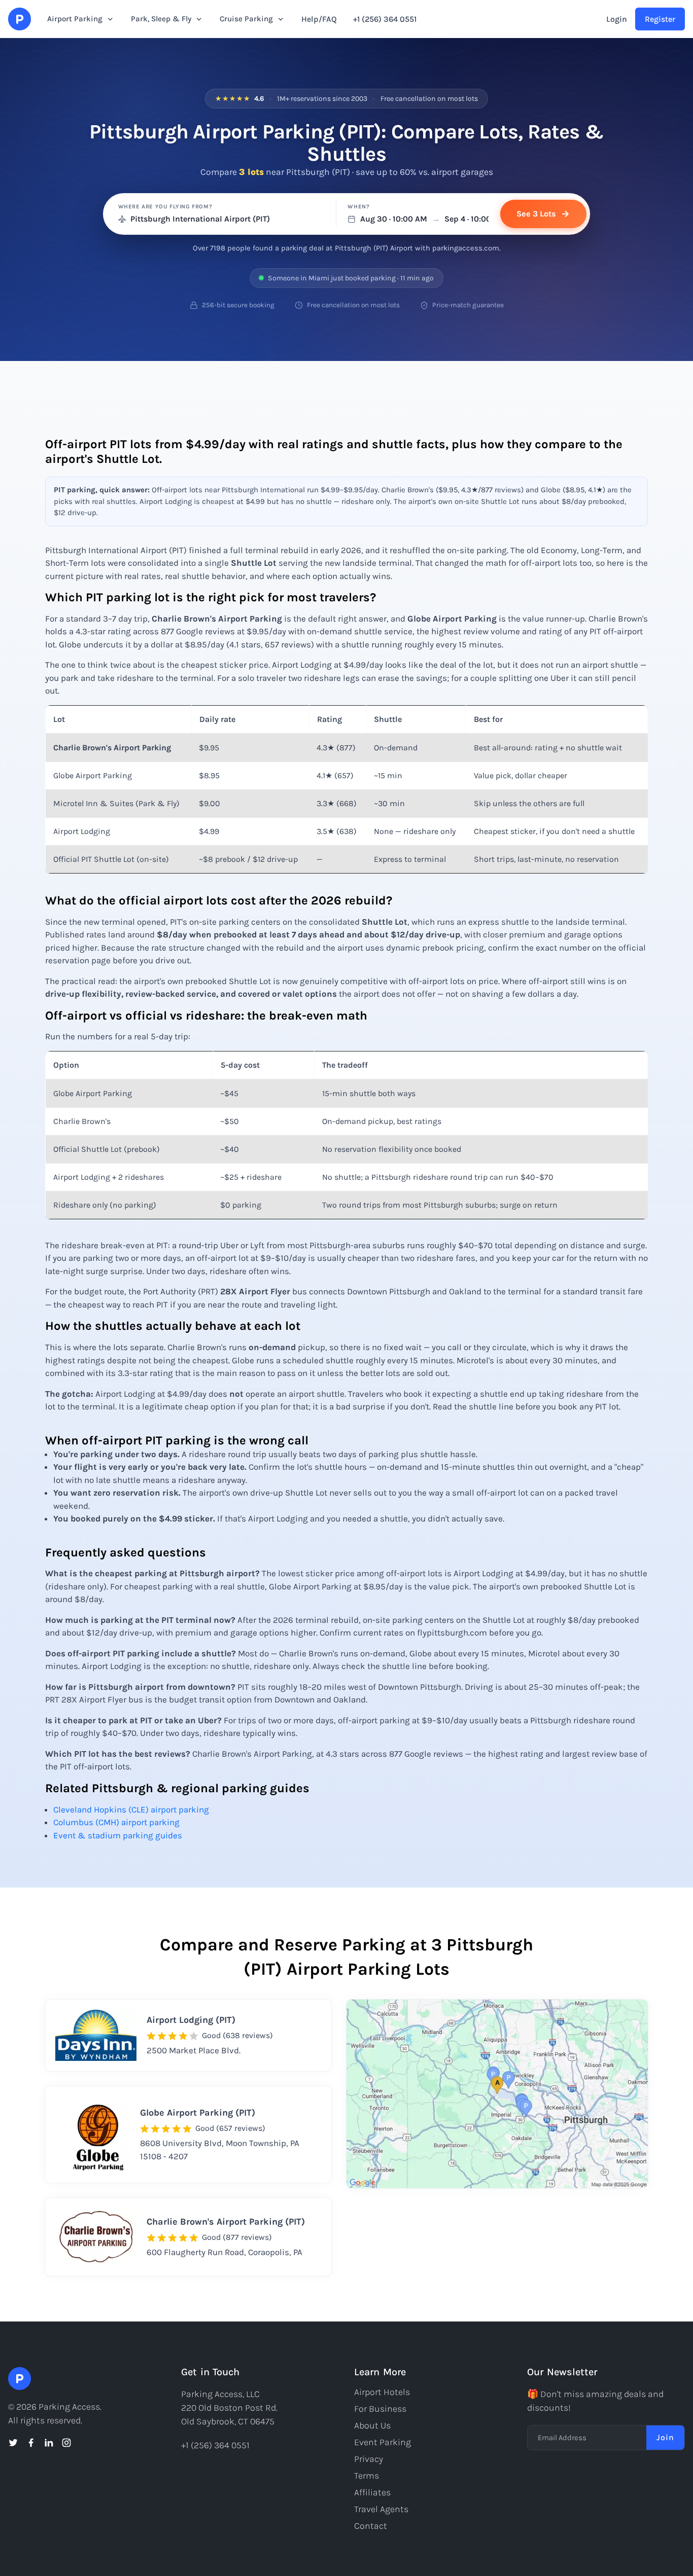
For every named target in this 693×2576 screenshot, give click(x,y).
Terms (367, 2476)
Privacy (369, 2459)
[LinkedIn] (49, 2443)
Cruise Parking (246, 19)
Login (617, 19)
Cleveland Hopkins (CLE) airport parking (131, 1809)
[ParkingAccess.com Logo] (20, 19)
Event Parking (383, 2442)
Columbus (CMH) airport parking (116, 1822)
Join (665, 2437)
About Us (372, 2425)
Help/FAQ (319, 19)
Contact (371, 2526)
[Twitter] (13, 2443)
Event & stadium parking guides (118, 1835)
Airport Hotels (382, 2392)
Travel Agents (381, 2509)
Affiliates (372, 2492)
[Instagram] (66, 2443)
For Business (380, 2409)
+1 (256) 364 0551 (385, 19)
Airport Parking (75, 19)
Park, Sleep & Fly (161, 19)
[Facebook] (31, 2443)
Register (660, 19)
